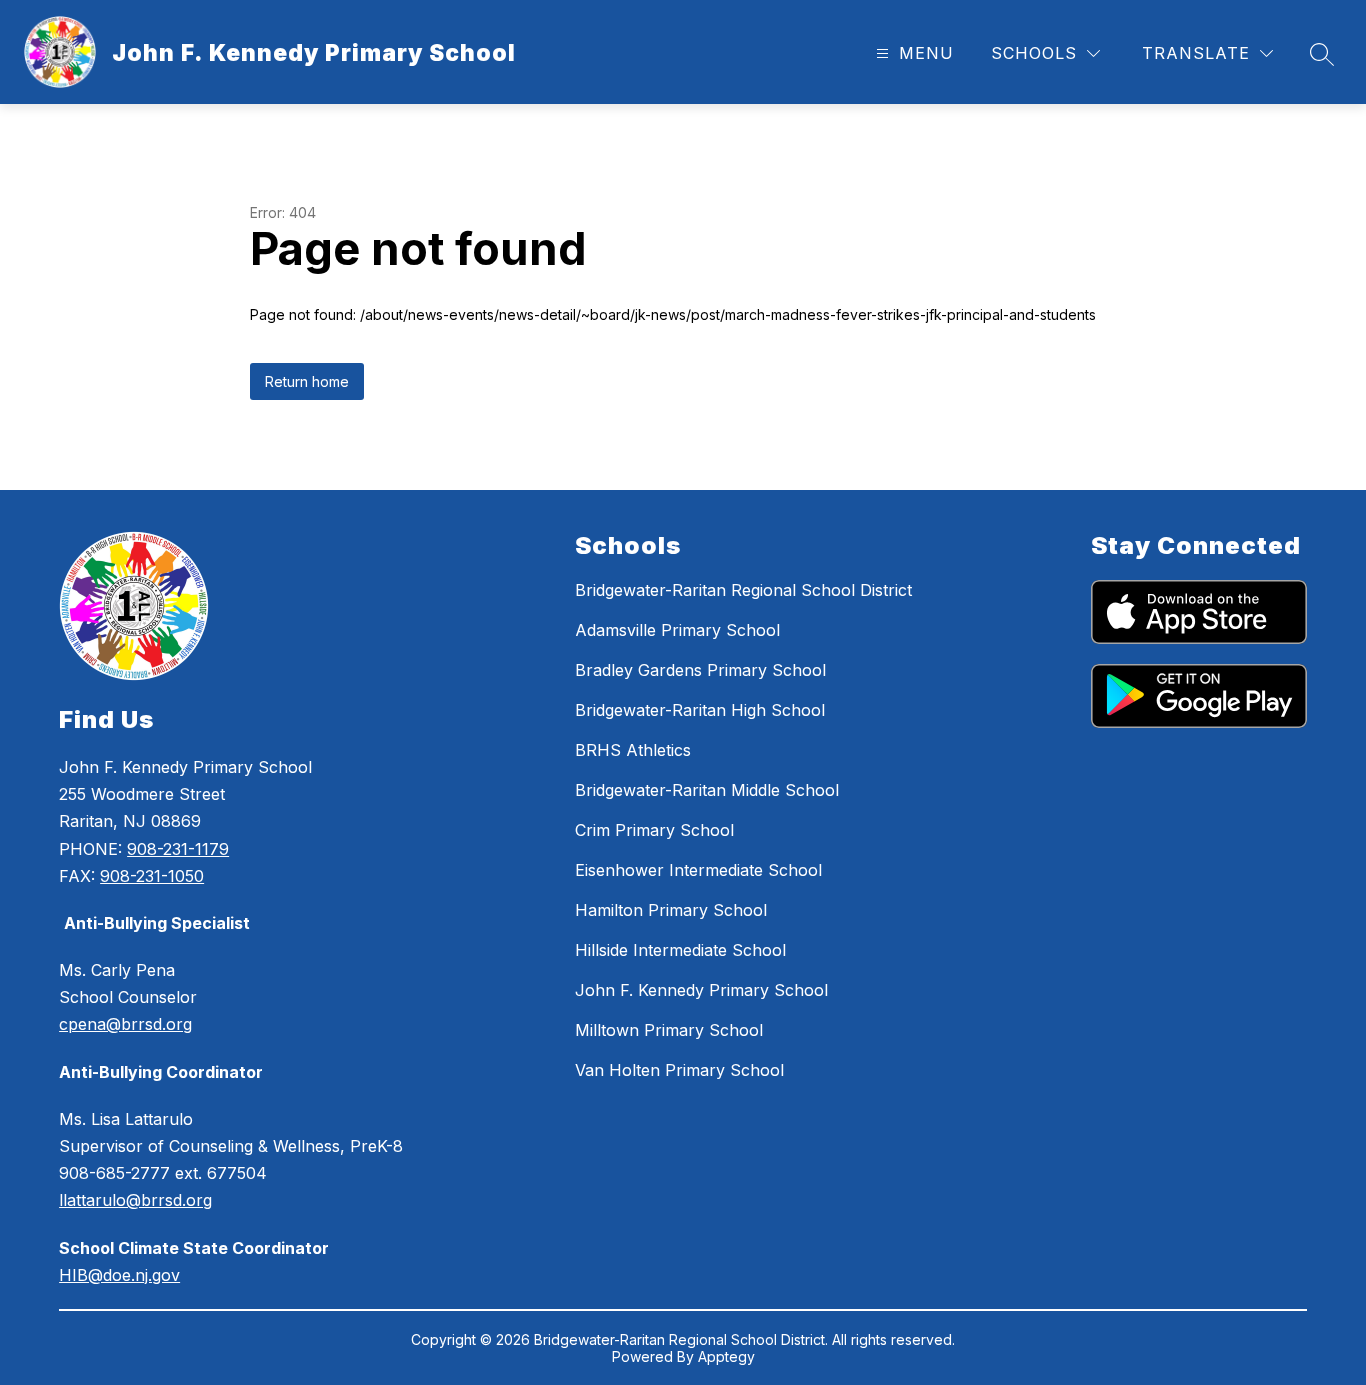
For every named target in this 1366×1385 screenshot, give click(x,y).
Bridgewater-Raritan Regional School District (743, 590)
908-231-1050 (152, 876)
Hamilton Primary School (671, 910)
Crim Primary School (654, 830)
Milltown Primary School (669, 1030)
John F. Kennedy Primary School (701, 990)
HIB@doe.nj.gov (119, 1275)
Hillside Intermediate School (680, 950)
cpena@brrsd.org (125, 1024)
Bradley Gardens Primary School (700, 670)
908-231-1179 (178, 849)
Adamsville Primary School (677, 630)
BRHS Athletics (633, 750)
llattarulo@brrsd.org (135, 1200)
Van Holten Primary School (679, 1070)
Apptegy (726, 1356)
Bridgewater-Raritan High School (700, 710)
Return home (307, 381)
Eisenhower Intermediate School (698, 870)
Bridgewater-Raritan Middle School (707, 790)
